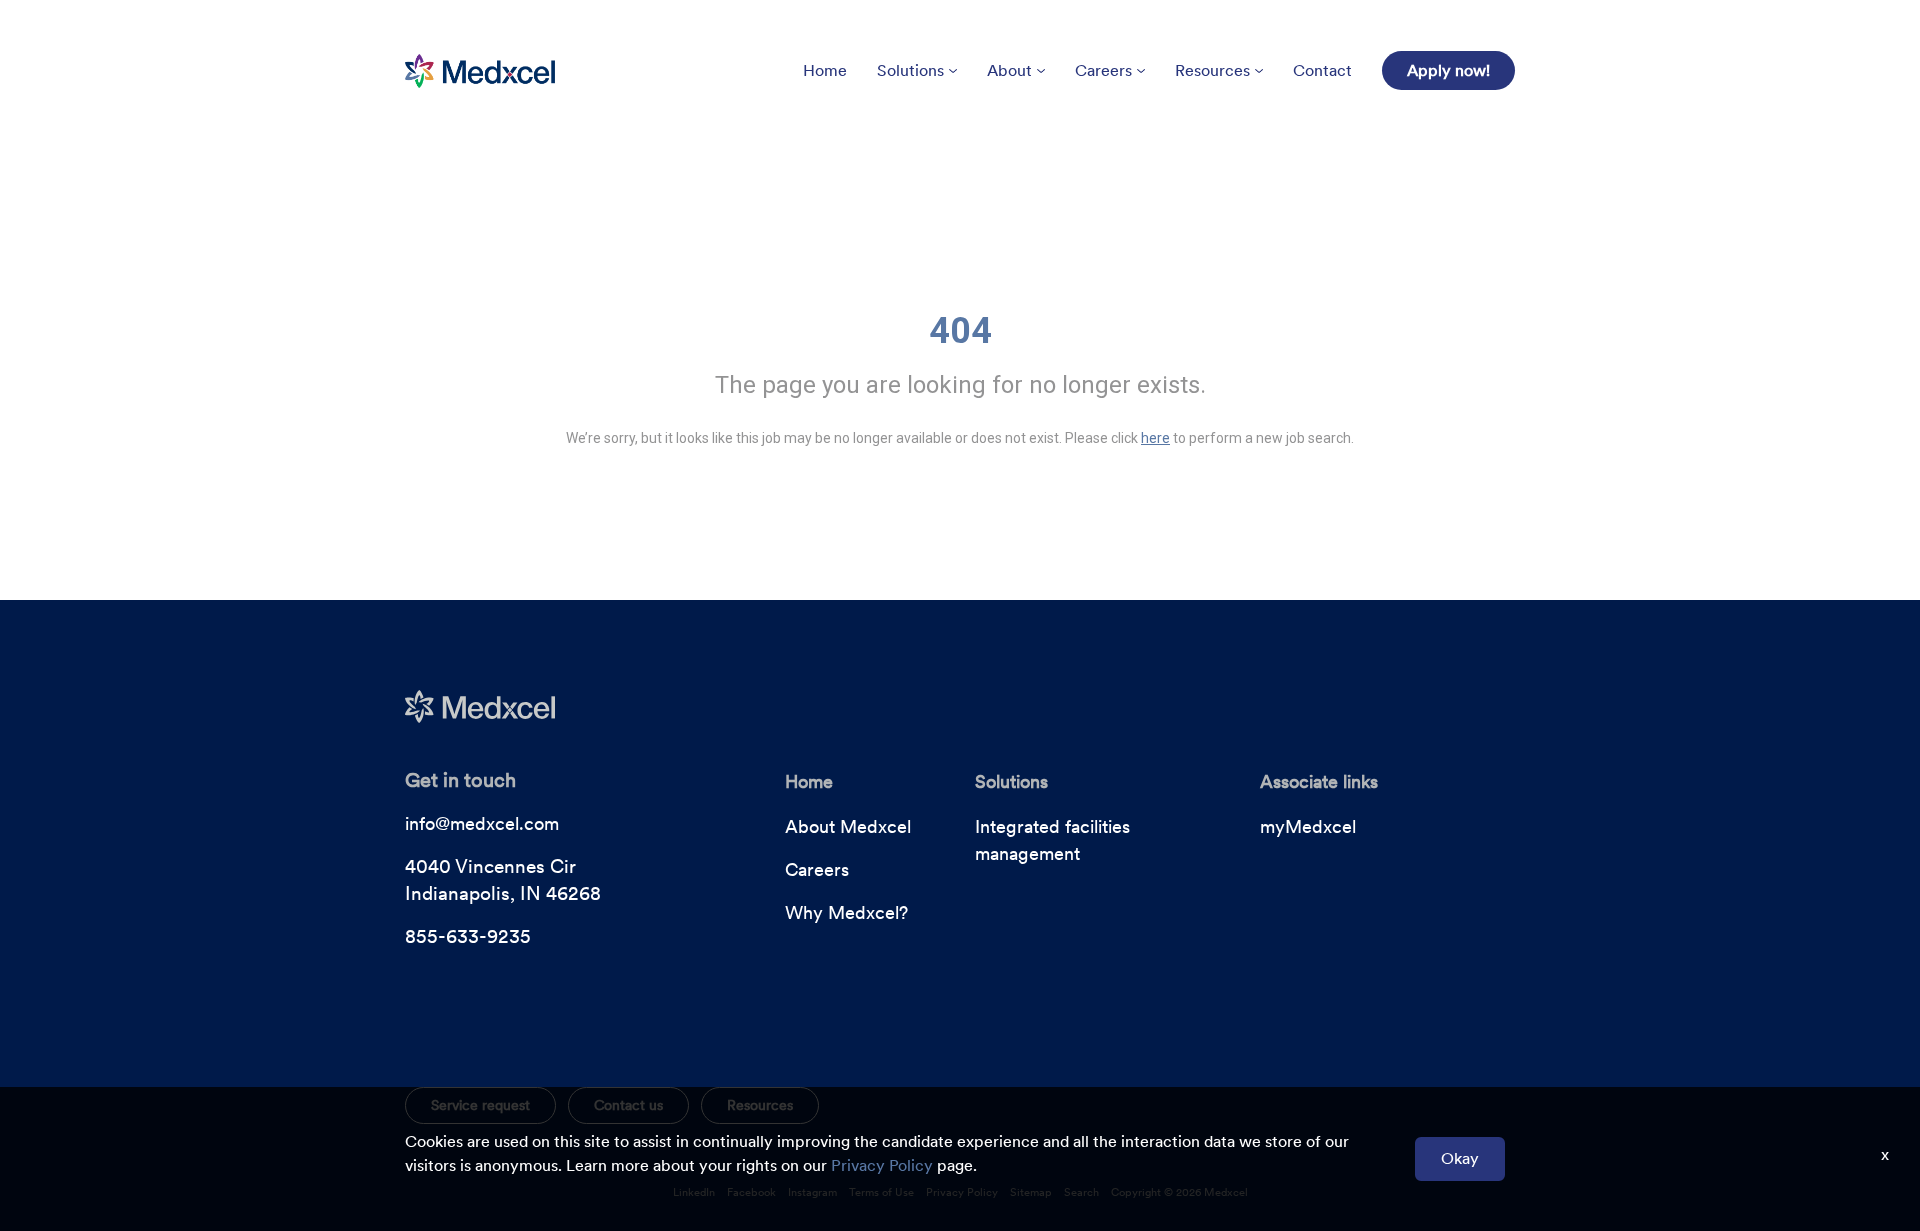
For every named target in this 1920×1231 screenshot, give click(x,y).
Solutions (910, 70)
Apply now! (1448, 70)
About (1009, 70)
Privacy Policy (882, 1165)
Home (825, 70)
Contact (1322, 70)
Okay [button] (1460, 1158)
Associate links (1319, 781)
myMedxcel (1308, 826)
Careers (1103, 70)
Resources (1212, 70)
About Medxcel (848, 826)
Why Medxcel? (846, 912)
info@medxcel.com (482, 823)
